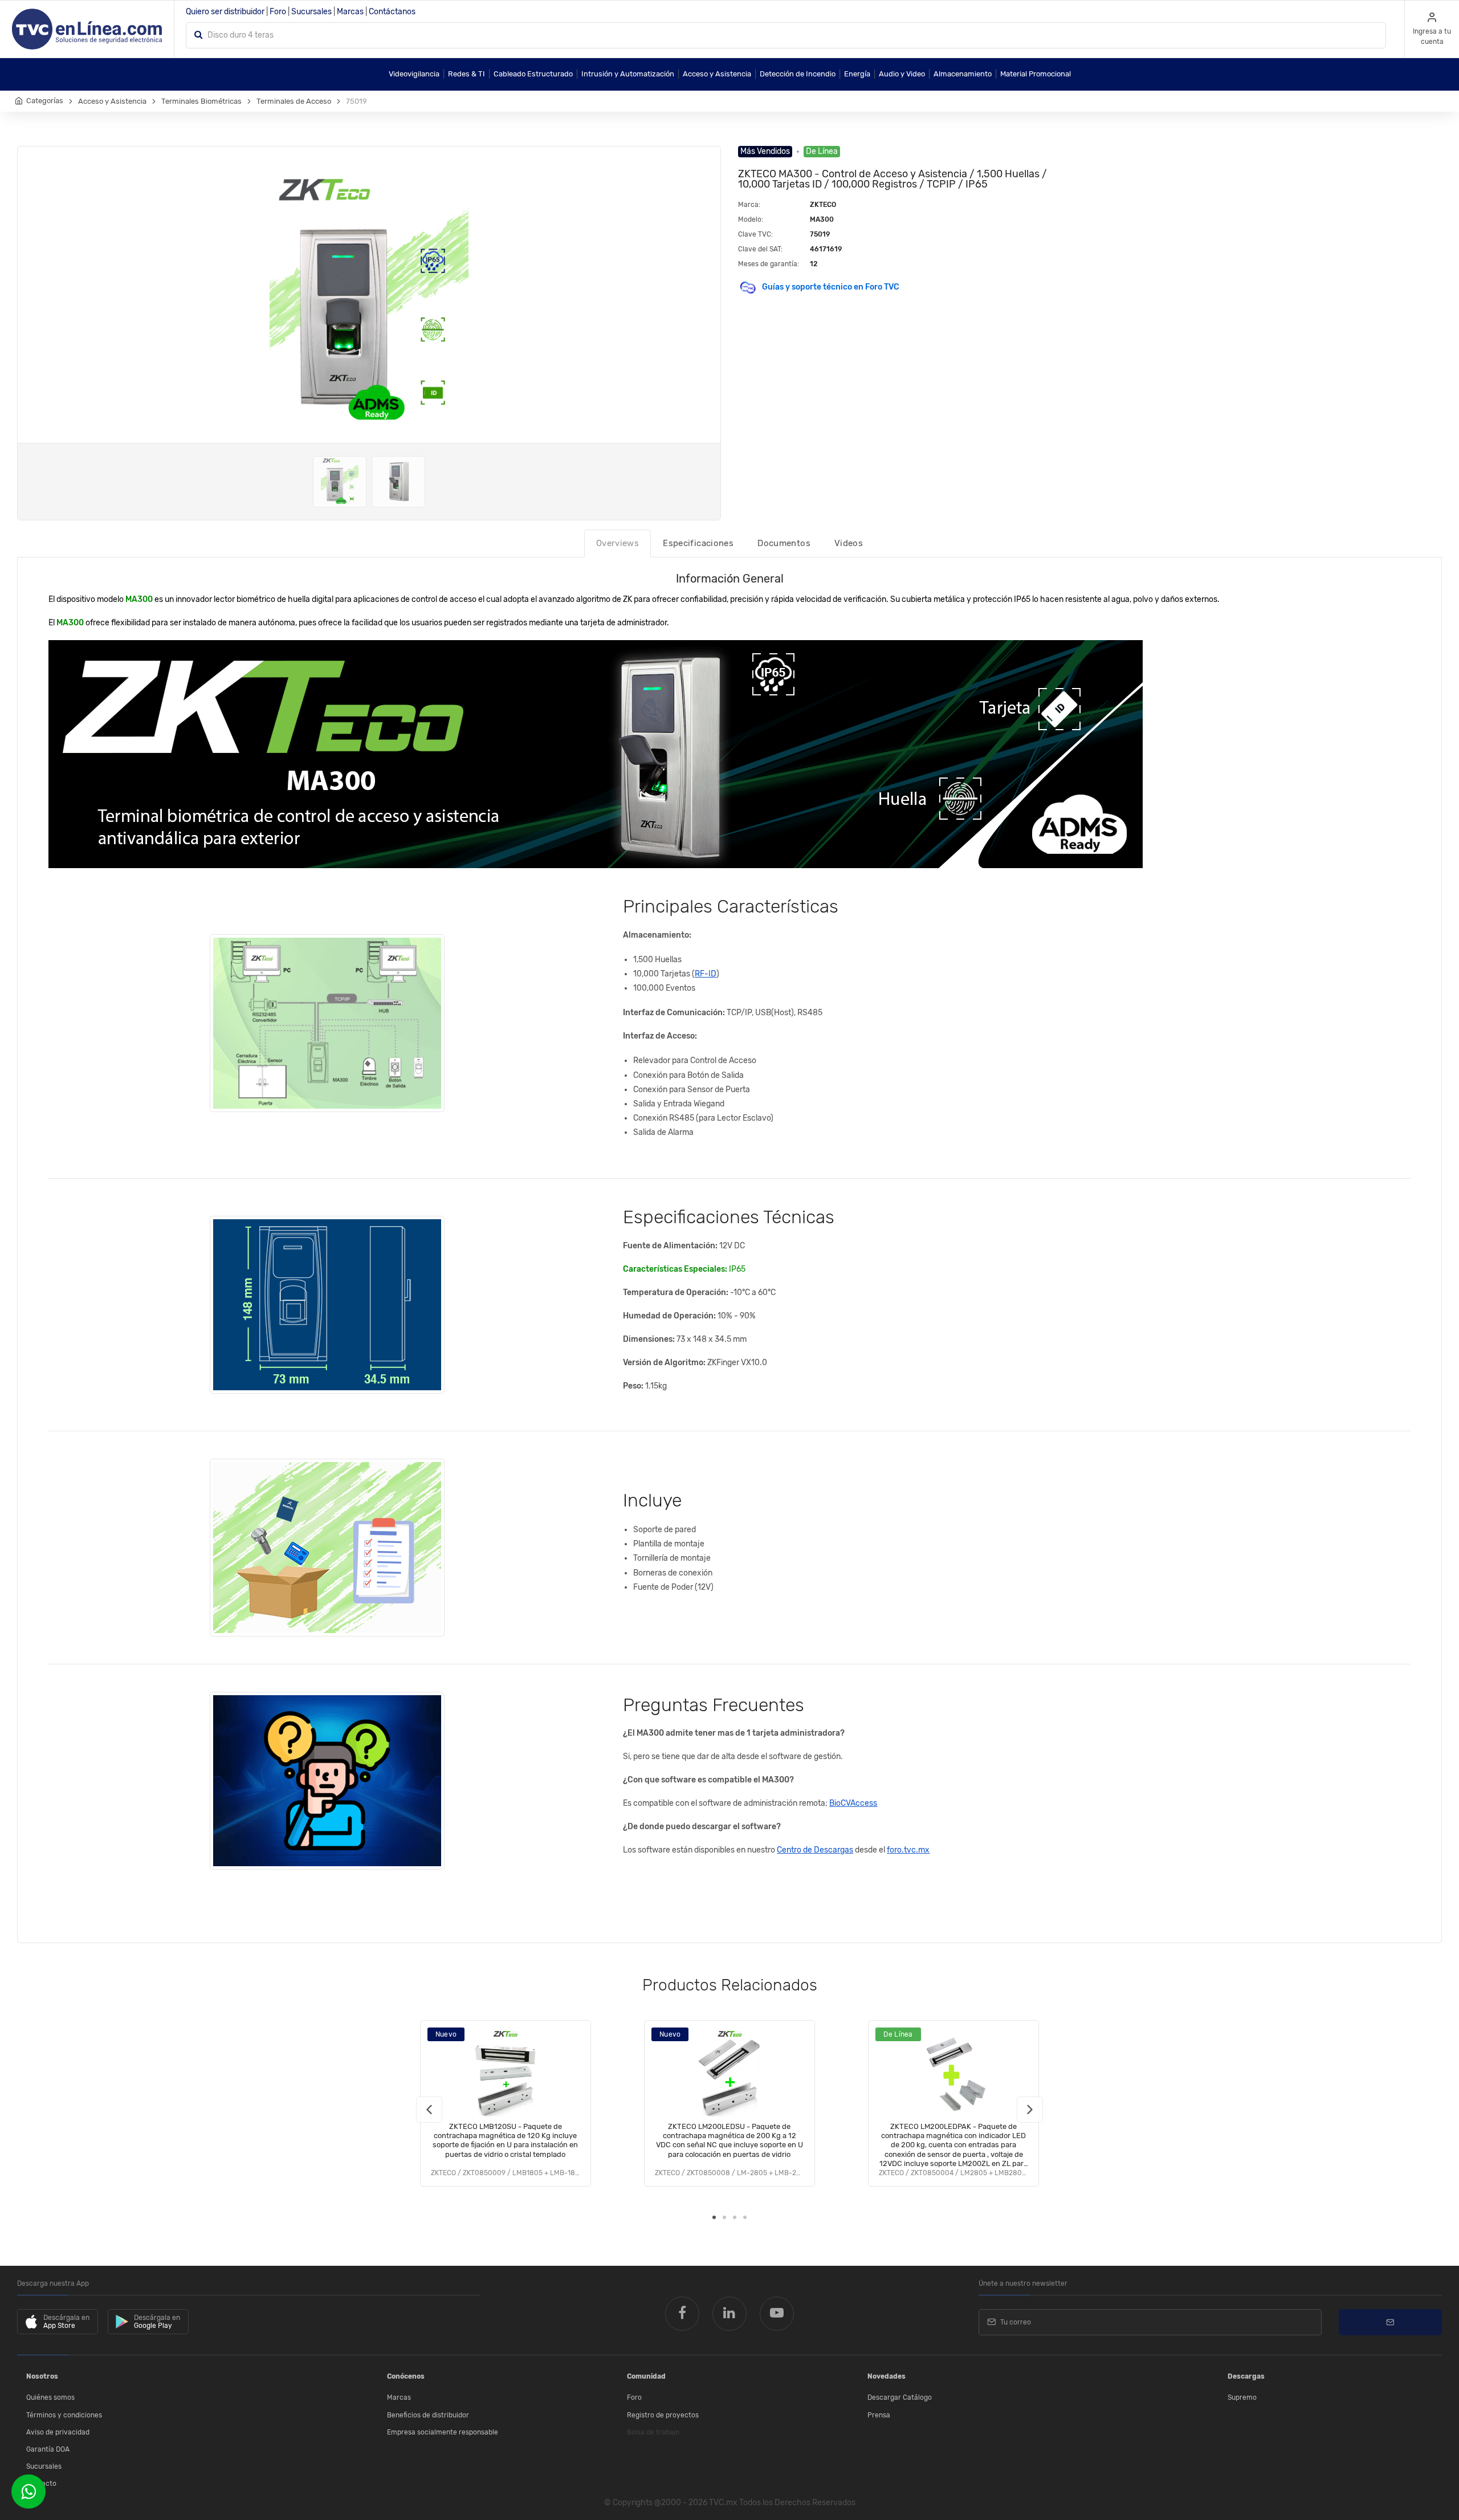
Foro (278, 12)
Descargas (1246, 2376)
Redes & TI (466, 74)
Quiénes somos (50, 2397)
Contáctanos (392, 12)
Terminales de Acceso (294, 101)
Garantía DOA (48, 2449)
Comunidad (646, 2376)
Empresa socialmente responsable (443, 2432)
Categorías (45, 101)
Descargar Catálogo (900, 2397)
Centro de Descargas (815, 1850)
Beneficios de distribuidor (428, 2415)
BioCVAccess (853, 1803)
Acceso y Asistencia (717, 74)
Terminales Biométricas (201, 101)
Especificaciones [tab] (698, 543)
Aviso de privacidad (58, 2432)
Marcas (350, 12)
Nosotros (42, 2376)
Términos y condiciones (64, 2415)
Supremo (1242, 2397)
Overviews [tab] (618, 543)
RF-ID (706, 974)
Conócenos (406, 2376)
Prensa (879, 2415)
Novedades (887, 2376)
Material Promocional (1036, 74)
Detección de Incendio (798, 74)
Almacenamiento (963, 74)
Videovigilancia (414, 74)
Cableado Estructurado (533, 74)
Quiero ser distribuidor (225, 12)
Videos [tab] (849, 543)
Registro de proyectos (663, 2415)
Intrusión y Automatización (628, 74)
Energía (857, 74)
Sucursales (311, 12)
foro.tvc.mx (908, 1850)
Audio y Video (902, 74)
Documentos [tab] (784, 543)
